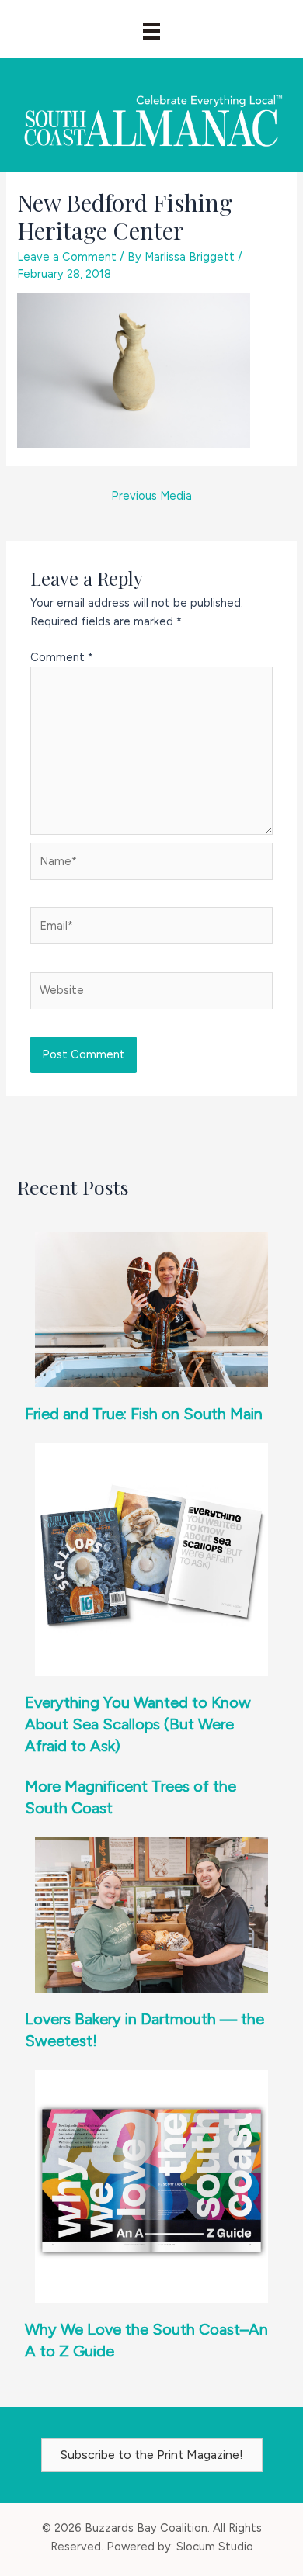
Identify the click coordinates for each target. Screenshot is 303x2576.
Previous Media (151, 496)
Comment (62, 657)
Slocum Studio (215, 2547)
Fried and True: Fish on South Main (144, 1414)
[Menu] (151, 31)
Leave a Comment (67, 257)
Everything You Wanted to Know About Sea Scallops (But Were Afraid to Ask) (138, 1724)
